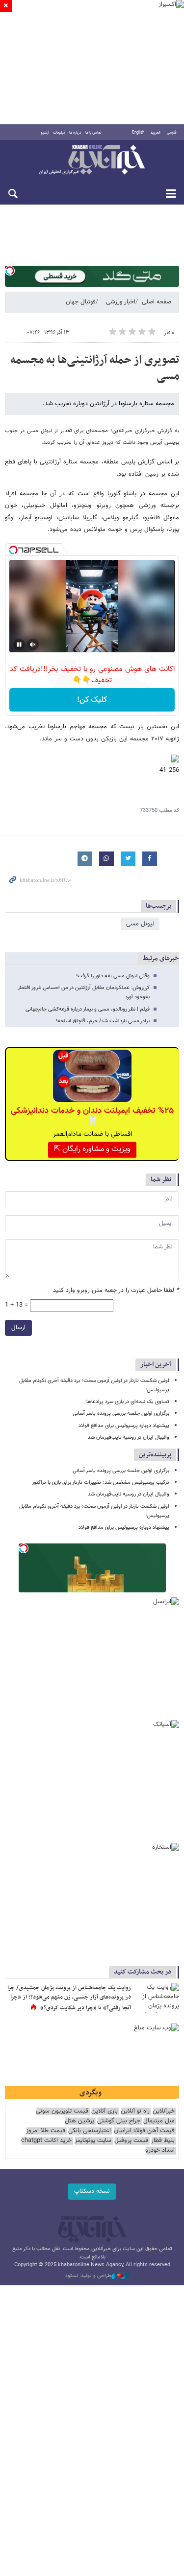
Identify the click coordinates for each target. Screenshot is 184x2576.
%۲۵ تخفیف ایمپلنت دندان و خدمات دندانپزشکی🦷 (92, 1116)
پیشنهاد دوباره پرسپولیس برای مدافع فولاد (124, 1426)
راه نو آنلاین (135, 2111)
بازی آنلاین (105, 2111)
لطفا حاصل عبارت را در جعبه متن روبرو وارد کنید (116, 1291)
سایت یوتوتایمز (93, 2141)
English (138, 133)
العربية (156, 133)
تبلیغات (59, 133)
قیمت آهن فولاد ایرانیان (144, 2131)
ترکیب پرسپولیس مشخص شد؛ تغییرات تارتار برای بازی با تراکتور (101, 1483)
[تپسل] (10, 271)
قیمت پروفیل (131, 2141)
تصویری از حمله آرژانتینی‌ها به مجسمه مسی (95, 368)
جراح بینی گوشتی (119, 2121)
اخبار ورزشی (121, 302)
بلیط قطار (163, 2141)
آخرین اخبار (156, 1365)
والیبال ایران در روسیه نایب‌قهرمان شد (129, 1437)
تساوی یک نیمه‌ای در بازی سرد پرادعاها (128, 1402)
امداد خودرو (160, 2150)
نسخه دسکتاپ (92, 2191)
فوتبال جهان (81, 302)
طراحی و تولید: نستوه (88, 2276)
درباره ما (75, 133)
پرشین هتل (79, 2121)
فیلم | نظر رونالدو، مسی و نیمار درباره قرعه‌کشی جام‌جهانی (88, 1009)
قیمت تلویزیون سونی (62, 2111)
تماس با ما (93, 133)
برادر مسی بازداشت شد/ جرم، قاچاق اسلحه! (103, 1021)
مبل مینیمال (159, 2121)
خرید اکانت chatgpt (46, 2141)
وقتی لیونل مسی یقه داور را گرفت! (113, 976)
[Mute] (33, 644)
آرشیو (45, 133)
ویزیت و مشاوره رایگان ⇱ (92, 1149)
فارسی (172, 133)
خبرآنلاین (92, 161)
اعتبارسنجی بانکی (90, 2131)
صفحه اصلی (157, 302)
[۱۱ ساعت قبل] (157, 1998)
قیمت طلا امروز (46, 2131)
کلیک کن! (92, 700)
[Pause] (19, 644)
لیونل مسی (140, 924)
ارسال (18, 1328)
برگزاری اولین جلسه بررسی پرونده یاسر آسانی (121, 1414)
